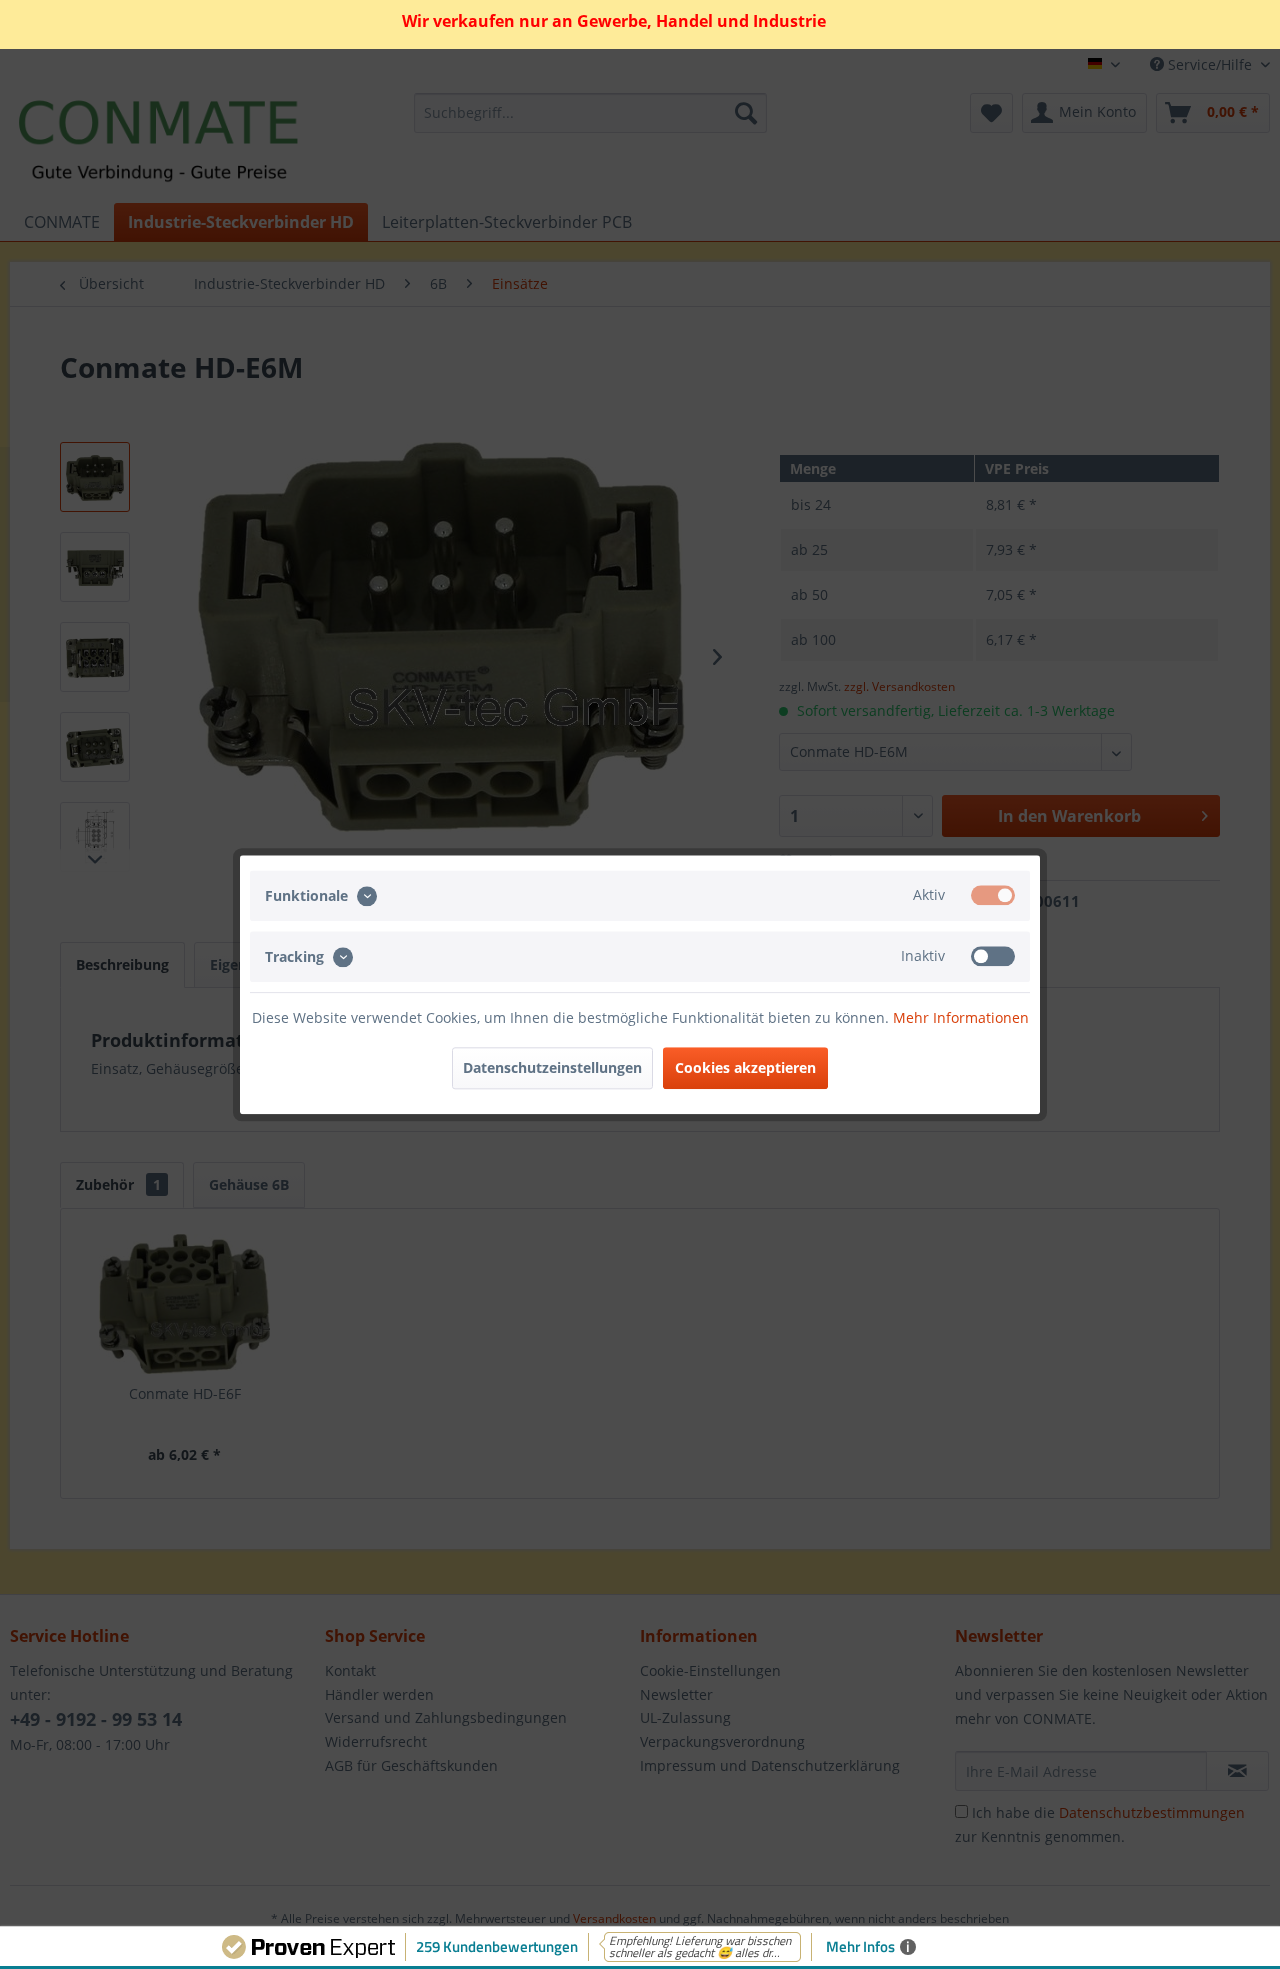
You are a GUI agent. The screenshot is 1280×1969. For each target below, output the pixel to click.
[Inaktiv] (993, 956)
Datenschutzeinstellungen (552, 1067)
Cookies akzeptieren (745, 1067)
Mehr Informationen (961, 1017)
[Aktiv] (993, 895)
